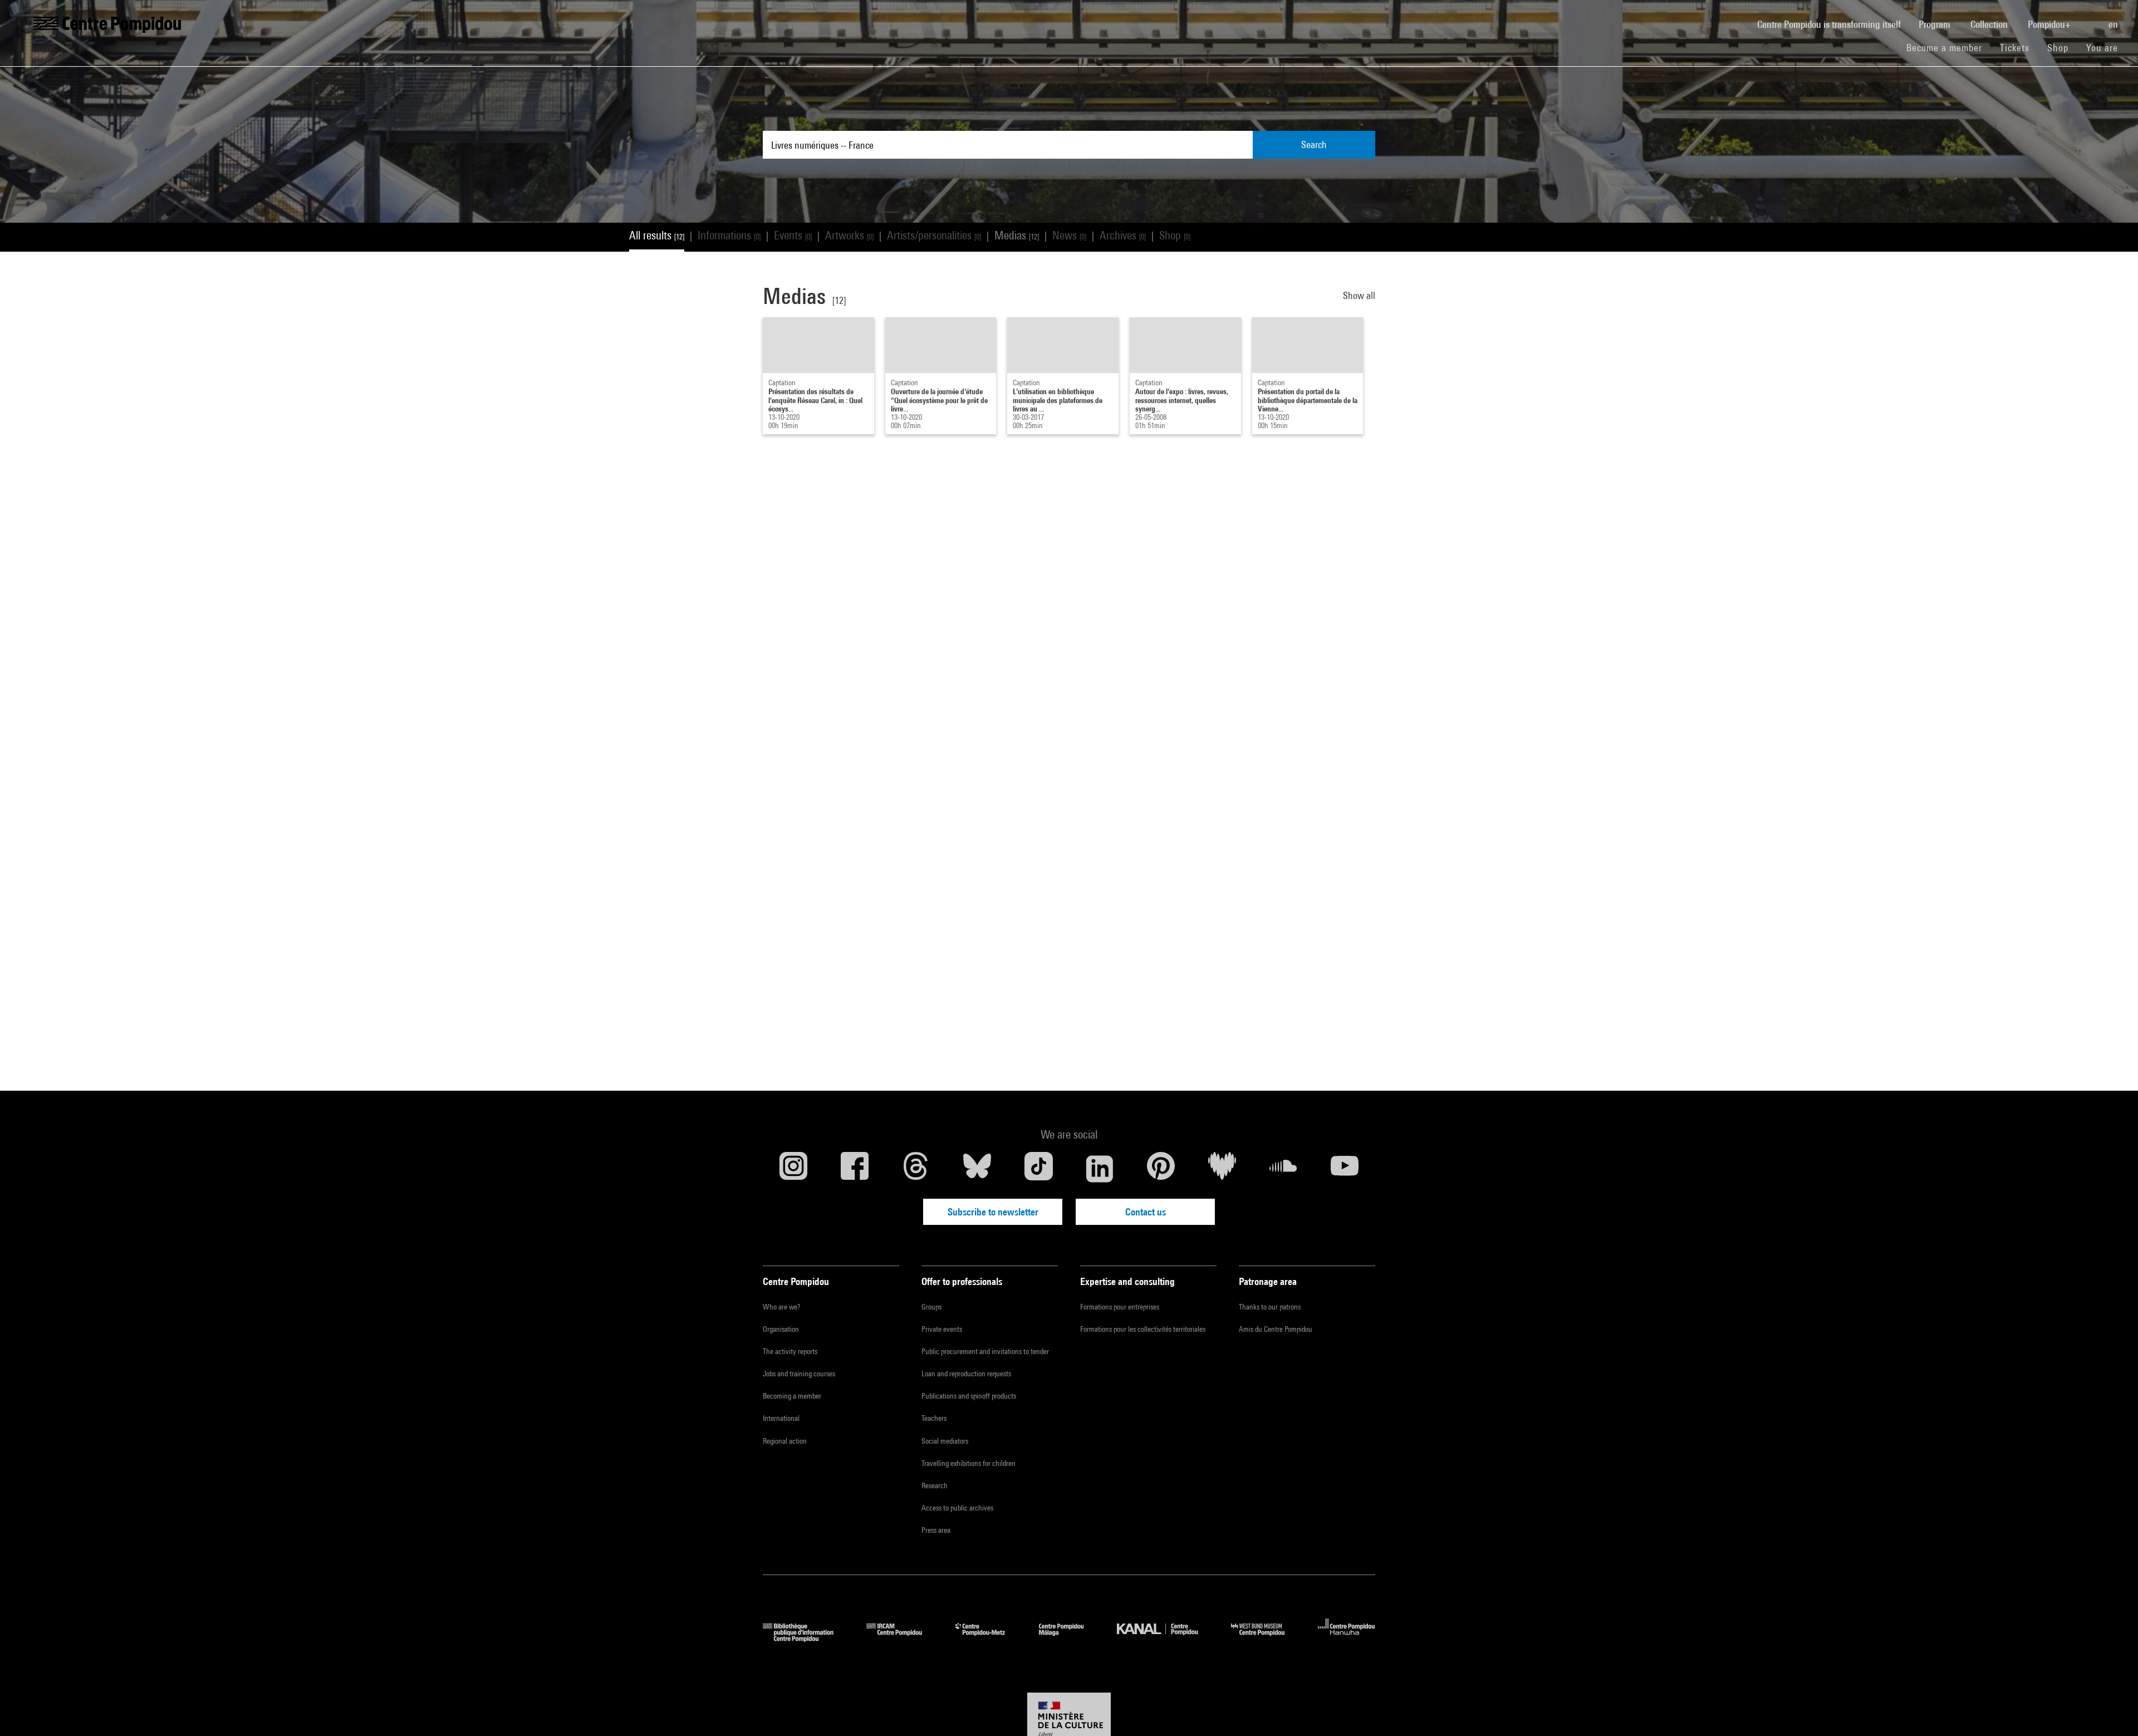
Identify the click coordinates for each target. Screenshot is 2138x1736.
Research (935, 1485)
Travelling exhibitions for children (969, 1463)
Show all (1359, 295)
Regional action (785, 1441)
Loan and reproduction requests (966, 1374)
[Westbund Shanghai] (1266, 1638)
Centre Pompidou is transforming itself (1833, 24)
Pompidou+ (2050, 24)
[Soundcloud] (1283, 1169)
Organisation (781, 1329)
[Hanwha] (1347, 1638)
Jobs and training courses (799, 1374)
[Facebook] (855, 1169)
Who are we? (781, 1307)
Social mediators (945, 1441)
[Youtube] (1345, 1169)
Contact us (1146, 1212)
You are (2103, 48)
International (781, 1418)
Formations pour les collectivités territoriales (1143, 1329)
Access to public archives (957, 1508)
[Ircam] (903, 1638)
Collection (1990, 24)
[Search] (2091, 18)
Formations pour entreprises (1120, 1307)
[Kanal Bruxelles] (1166, 1638)
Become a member (1949, 47)
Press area (936, 1530)
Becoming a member (792, 1396)
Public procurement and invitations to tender (985, 1351)
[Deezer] (1222, 1169)
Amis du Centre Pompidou (1276, 1329)
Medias (1017, 235)
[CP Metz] (989, 1638)
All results (657, 235)
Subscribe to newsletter (993, 1212)
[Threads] (916, 1169)
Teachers (934, 1418)
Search (1314, 144)
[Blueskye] (977, 1169)
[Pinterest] (1161, 1169)
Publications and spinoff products (969, 1396)
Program (1936, 24)
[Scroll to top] (2112, 1710)
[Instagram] (793, 1169)
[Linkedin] (1100, 1169)
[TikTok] (1038, 1169)
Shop (2062, 47)
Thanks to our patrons (1270, 1307)
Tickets (2015, 48)
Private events (942, 1329)
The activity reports (790, 1351)
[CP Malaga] (1070, 1638)
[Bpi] (806, 1638)
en (2114, 24)
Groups (931, 1307)
